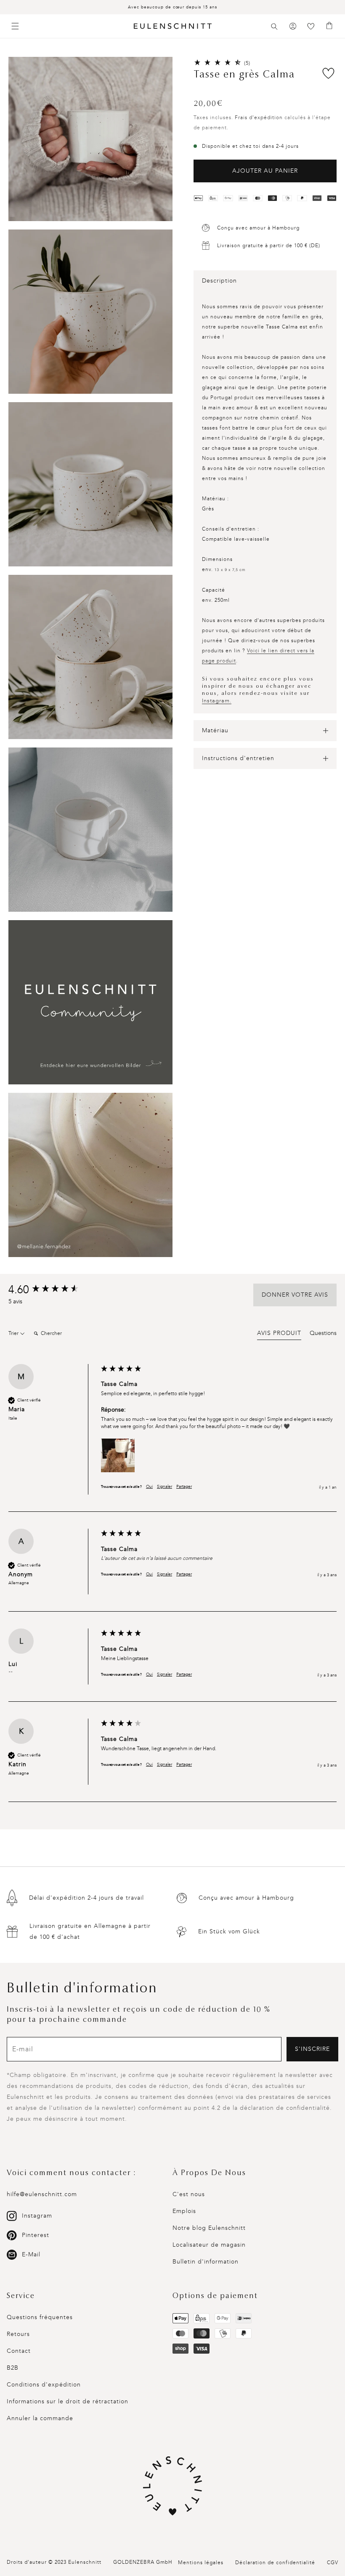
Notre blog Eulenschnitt (209, 2228)
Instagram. (217, 701)
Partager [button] (184, 1487)
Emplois (184, 2211)
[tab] (279, 1335)
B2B (13, 2368)
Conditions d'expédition (44, 2385)
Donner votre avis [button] (295, 1295)
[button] (274, 27)
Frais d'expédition (259, 117)
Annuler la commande (40, 2418)
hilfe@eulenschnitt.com (42, 2194)
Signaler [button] (165, 1487)
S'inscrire (312, 2049)
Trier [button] (14, 1333)
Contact (19, 2351)
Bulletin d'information (206, 2262)
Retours (18, 2334)
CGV (333, 2563)
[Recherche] (274, 27)
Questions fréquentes (40, 2317)
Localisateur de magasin (209, 2245)
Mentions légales (201, 2563)
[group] (53, 1290)
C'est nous (189, 2194)
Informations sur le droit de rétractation (68, 2401)
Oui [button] (149, 1487)
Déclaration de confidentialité (275, 2563)
